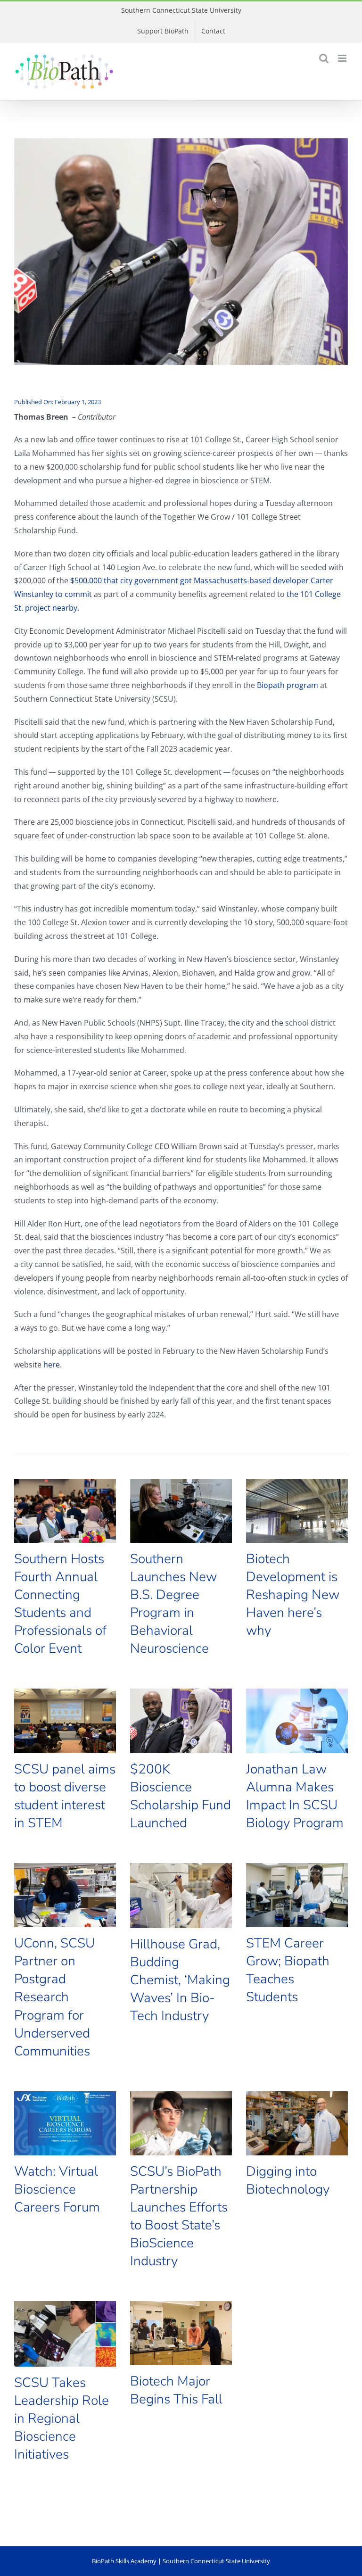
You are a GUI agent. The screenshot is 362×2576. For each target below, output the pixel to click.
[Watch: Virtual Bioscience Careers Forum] (65, 2123)
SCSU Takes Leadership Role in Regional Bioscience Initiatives (62, 2419)
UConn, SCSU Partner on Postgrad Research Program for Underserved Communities (54, 1997)
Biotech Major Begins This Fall (176, 2390)
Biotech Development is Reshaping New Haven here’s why (293, 1595)
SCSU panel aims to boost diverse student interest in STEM (65, 1796)
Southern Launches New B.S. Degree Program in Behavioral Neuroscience (173, 1604)
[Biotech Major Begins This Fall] (181, 2333)
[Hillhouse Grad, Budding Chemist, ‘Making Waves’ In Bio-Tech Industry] (181, 1896)
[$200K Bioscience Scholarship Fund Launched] (181, 1721)
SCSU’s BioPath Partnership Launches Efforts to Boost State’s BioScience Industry (179, 2216)
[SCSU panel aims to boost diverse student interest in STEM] (65, 1721)
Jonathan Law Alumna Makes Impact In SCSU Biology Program (295, 1796)
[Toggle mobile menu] (343, 58)
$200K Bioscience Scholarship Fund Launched (181, 1796)
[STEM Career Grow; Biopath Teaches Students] (297, 1895)
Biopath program (288, 685)
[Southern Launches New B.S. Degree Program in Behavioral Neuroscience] (181, 1511)
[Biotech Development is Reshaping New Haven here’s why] (297, 1511)
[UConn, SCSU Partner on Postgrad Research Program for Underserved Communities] (65, 1895)
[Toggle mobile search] (324, 58)
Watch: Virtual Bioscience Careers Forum (57, 2189)
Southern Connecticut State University (181, 10)
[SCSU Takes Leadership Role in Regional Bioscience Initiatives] (65, 2334)
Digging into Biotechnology (288, 2180)
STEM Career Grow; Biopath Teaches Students (288, 1970)
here (52, 1365)
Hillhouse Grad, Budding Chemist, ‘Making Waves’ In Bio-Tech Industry (180, 1980)
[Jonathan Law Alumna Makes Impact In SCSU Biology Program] (297, 1721)
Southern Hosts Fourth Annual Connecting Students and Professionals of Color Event (60, 1604)
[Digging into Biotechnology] (297, 2123)
